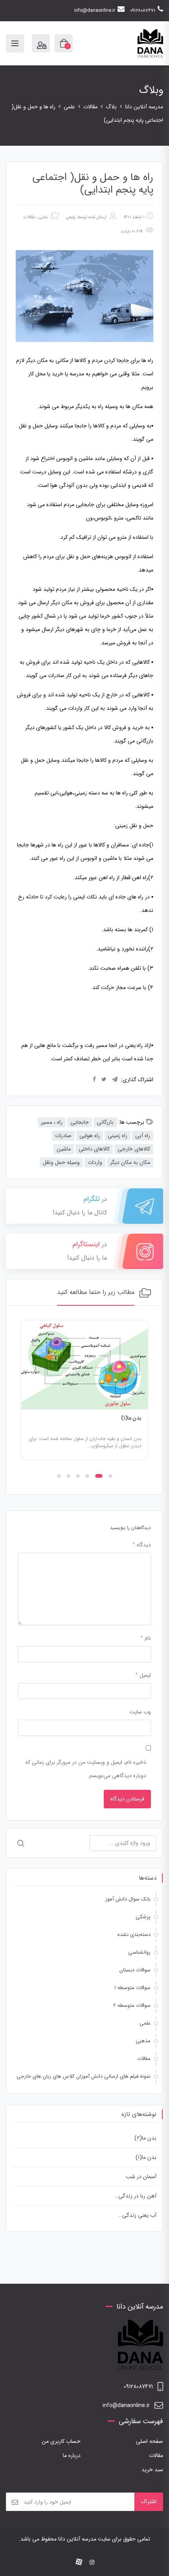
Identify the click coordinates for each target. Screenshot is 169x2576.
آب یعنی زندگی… (138, 2215)
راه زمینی (118, 1136)
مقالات (29, 217)
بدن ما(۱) (131, 1418)
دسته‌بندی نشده (134, 1935)
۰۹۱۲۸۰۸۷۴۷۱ (143, 10)
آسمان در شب (141, 2177)
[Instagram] (92, 2563)
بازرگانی (105, 1122)
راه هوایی (90, 1136)
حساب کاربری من (61, 2441)
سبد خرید (152, 2470)
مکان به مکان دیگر (130, 1162)
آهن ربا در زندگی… (136, 2196)
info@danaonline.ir (95, 10)
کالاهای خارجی (134, 1149)
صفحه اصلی (150, 2441)
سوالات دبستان (135, 1970)
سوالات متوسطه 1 (132, 1988)
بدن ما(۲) (145, 2138)
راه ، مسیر (52, 1122)
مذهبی (143, 2041)
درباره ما (72, 2455)
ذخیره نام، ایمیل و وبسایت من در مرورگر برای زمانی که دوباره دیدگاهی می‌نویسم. (86, 1769)
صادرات (63, 1136)
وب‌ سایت (140, 1712)
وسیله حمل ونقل (61, 1162)
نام (146, 1638)
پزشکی (143, 1917)
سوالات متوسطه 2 (132, 2005)
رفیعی (71, 217)
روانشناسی (139, 1952)
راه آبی (143, 1136)
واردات (95, 1162)
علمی (43, 217)
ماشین (64, 1149)
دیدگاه (142, 1545)
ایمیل (143, 1675)
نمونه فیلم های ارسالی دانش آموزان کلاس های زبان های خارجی (84, 2076)
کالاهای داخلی (94, 1149)
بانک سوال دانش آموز (128, 1899)
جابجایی (80, 1122)
